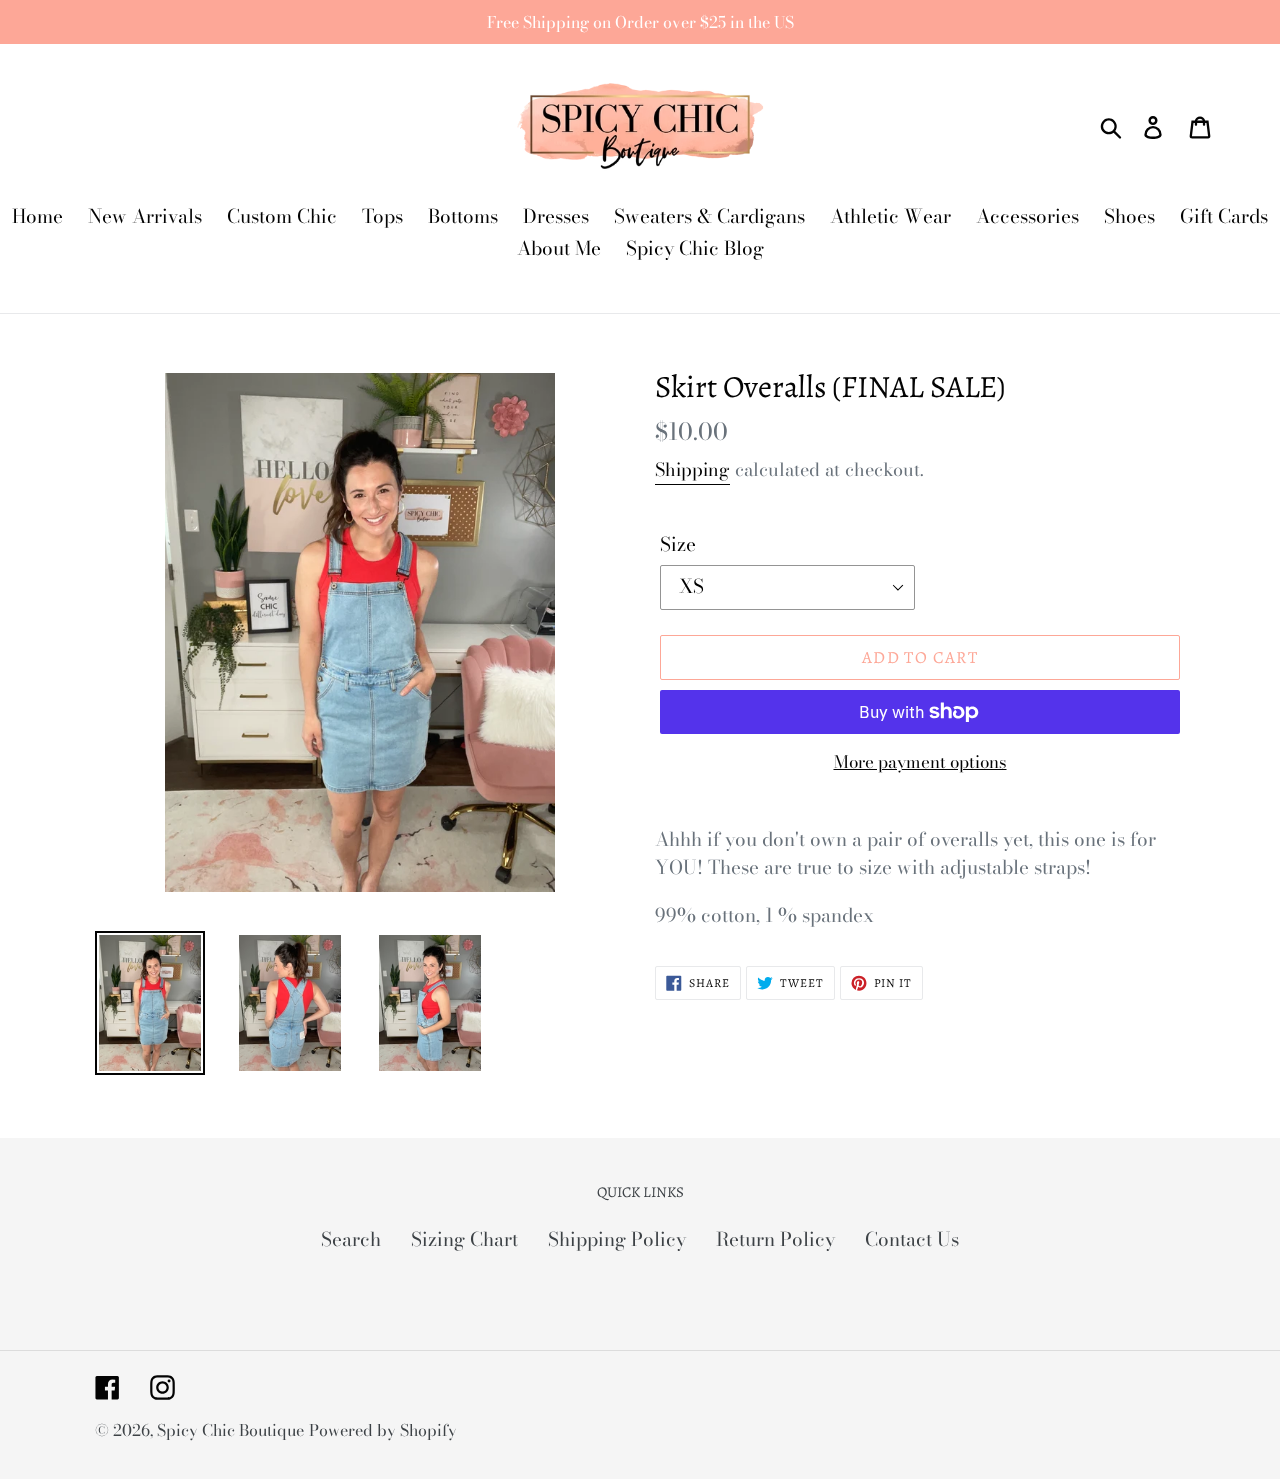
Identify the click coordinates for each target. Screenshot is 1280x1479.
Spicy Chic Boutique (230, 1430)
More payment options (920, 762)
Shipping (692, 469)
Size (678, 545)
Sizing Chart (464, 1239)
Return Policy (775, 1239)
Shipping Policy (617, 1239)
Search (351, 1239)
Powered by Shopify (383, 1430)
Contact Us (912, 1239)
